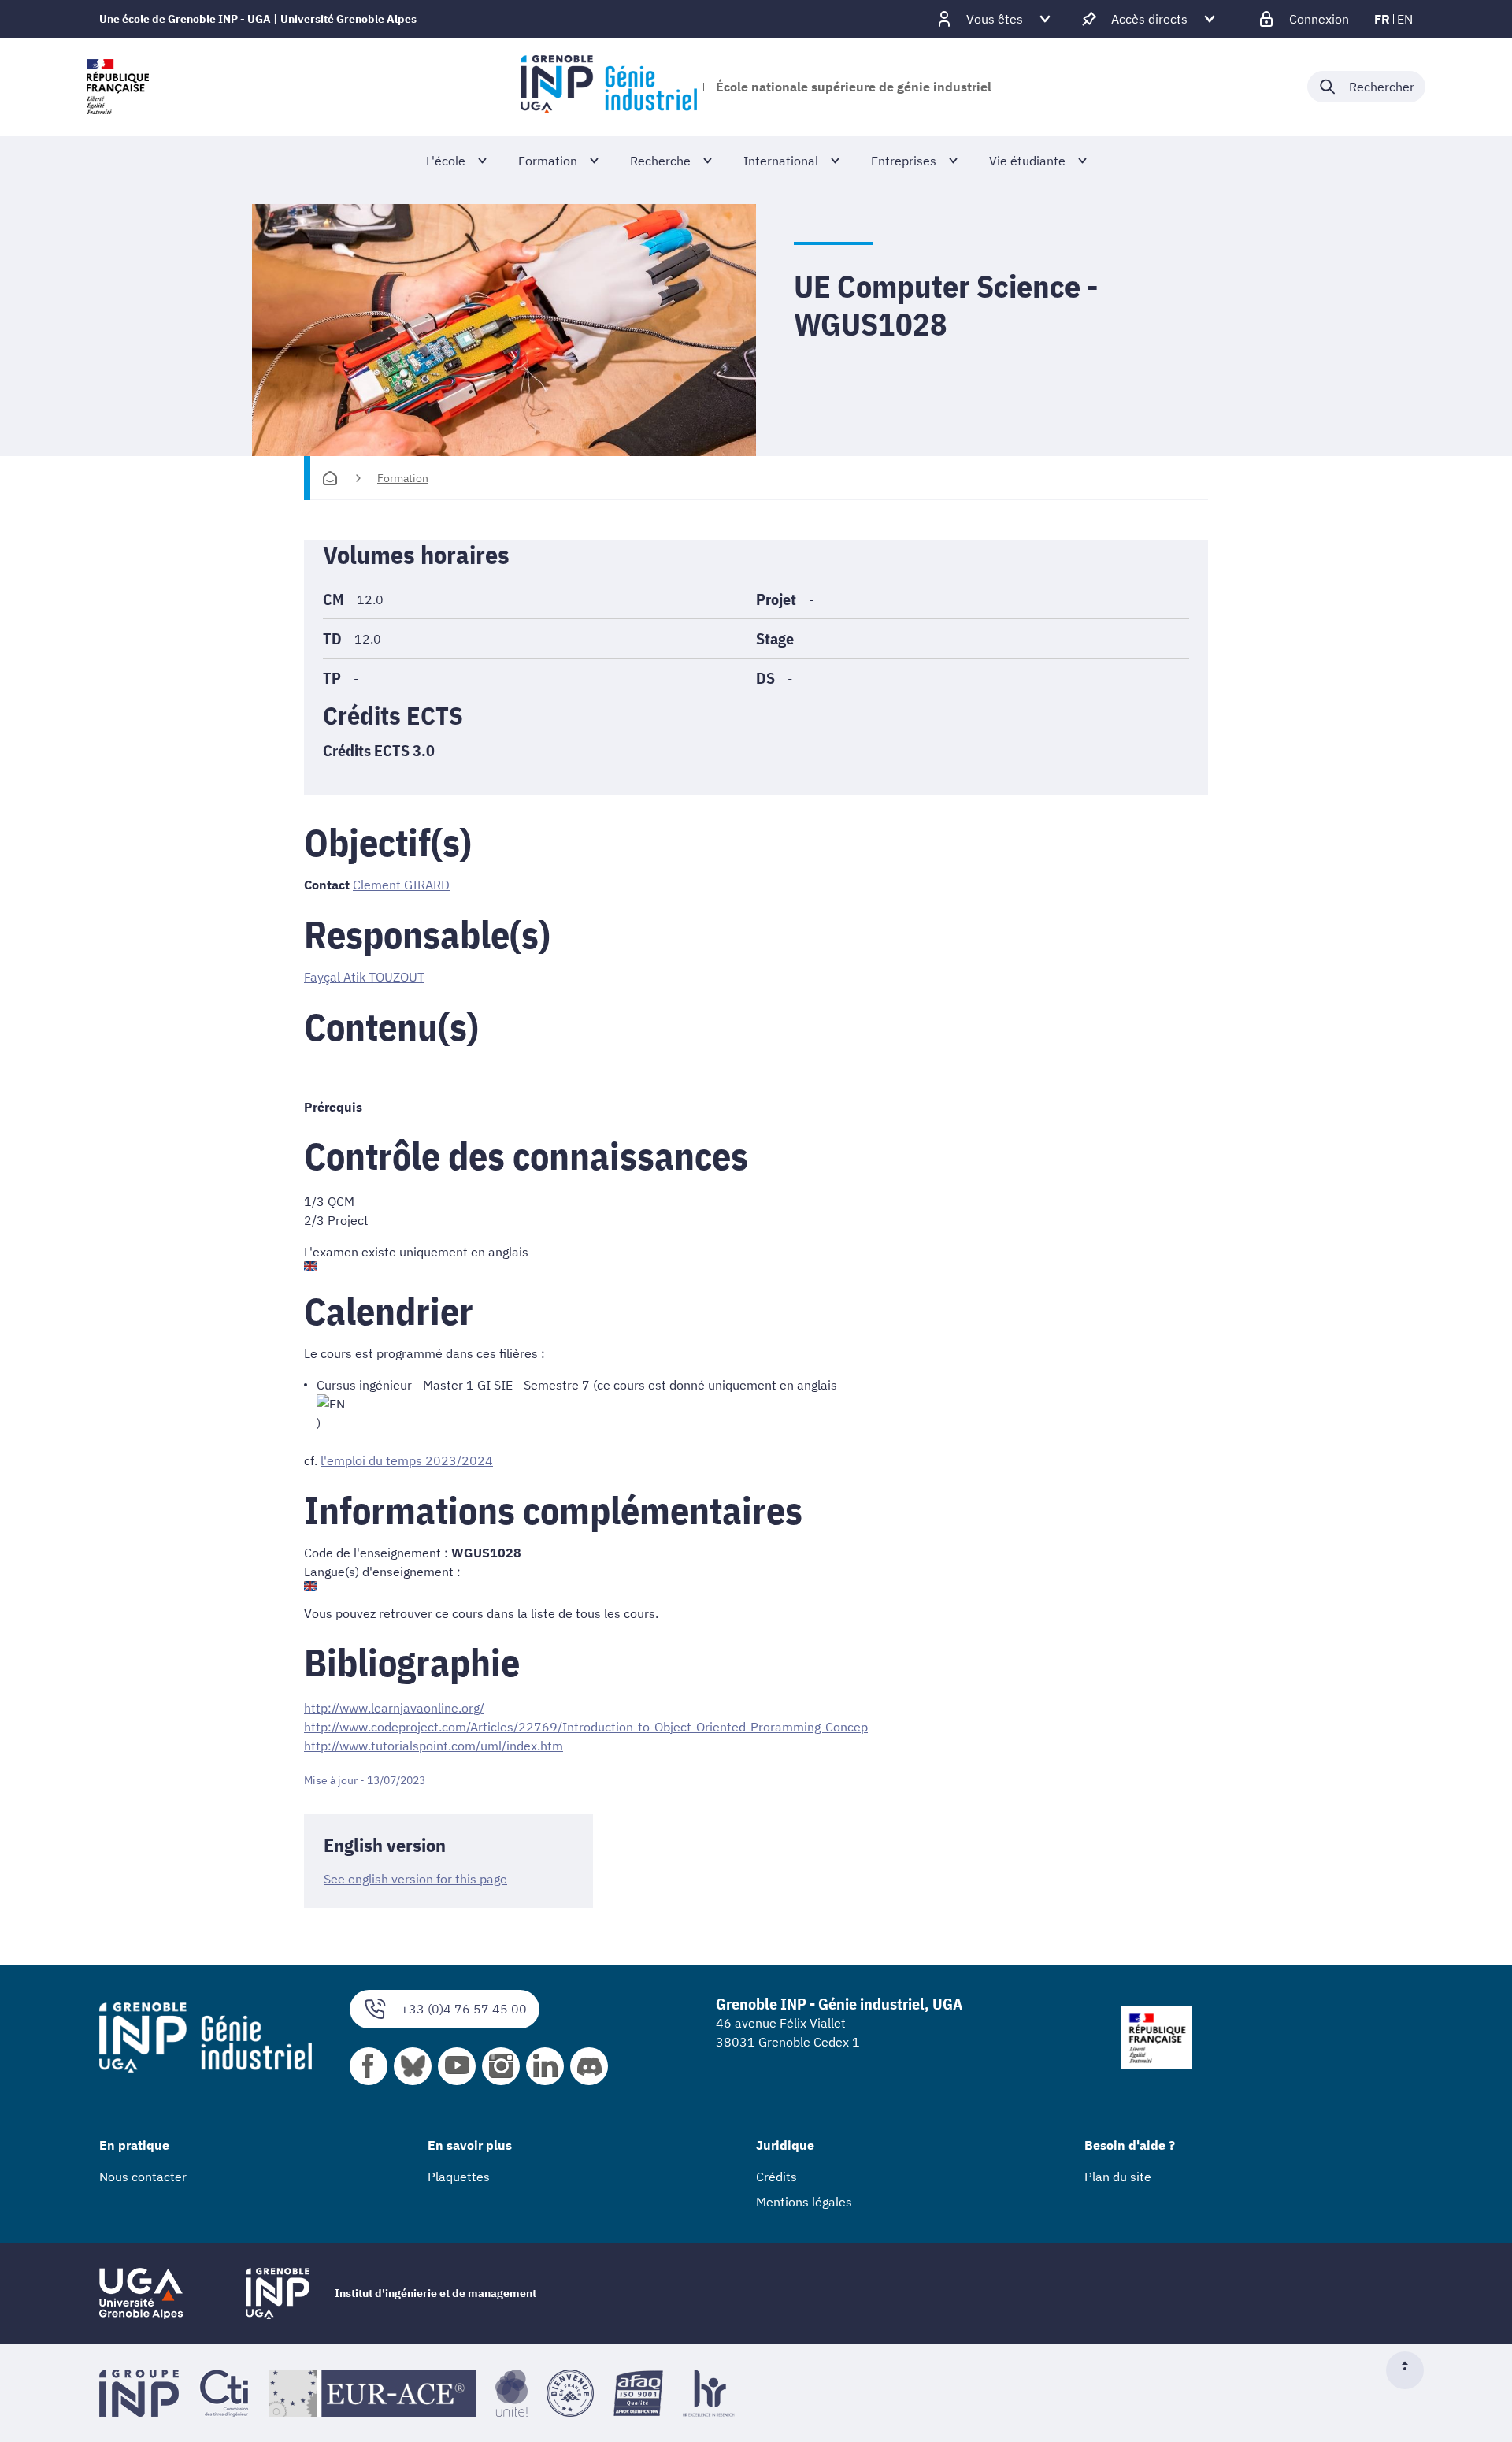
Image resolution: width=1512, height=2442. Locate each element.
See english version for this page (415, 1879)
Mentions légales (804, 2202)
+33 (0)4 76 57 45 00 (464, 2009)
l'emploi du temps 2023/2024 (407, 1460)
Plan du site (1118, 2177)
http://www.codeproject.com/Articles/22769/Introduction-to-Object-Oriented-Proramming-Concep (586, 1727)
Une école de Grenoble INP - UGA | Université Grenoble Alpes (258, 19)
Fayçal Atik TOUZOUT (364, 977)
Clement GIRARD (401, 885)
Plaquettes (459, 2177)
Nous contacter (143, 2177)
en (1405, 19)
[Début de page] (1411, 2370)
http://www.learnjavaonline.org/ (394, 1708)
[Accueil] (330, 478)
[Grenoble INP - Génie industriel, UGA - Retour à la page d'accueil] (608, 87)
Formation (403, 478)
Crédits (776, 2177)
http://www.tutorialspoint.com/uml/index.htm (434, 1746)
